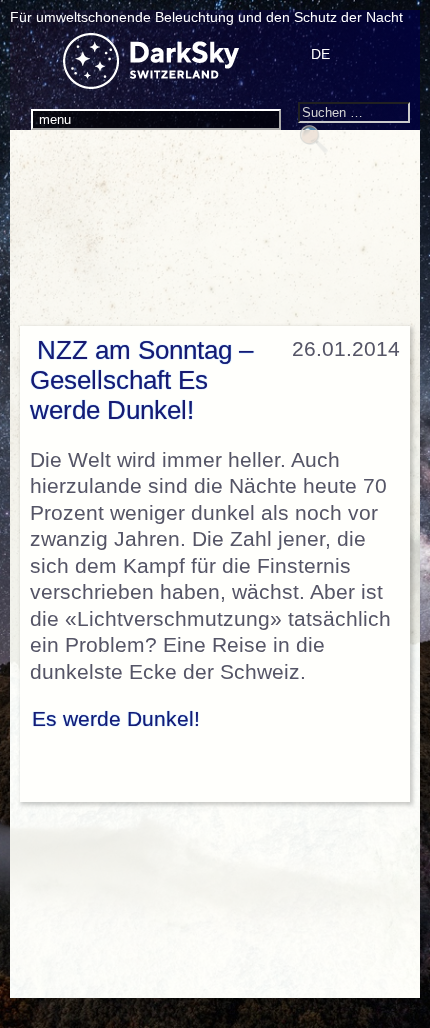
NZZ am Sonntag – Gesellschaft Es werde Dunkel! (141, 380)
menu (55, 119)
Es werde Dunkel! (116, 719)
